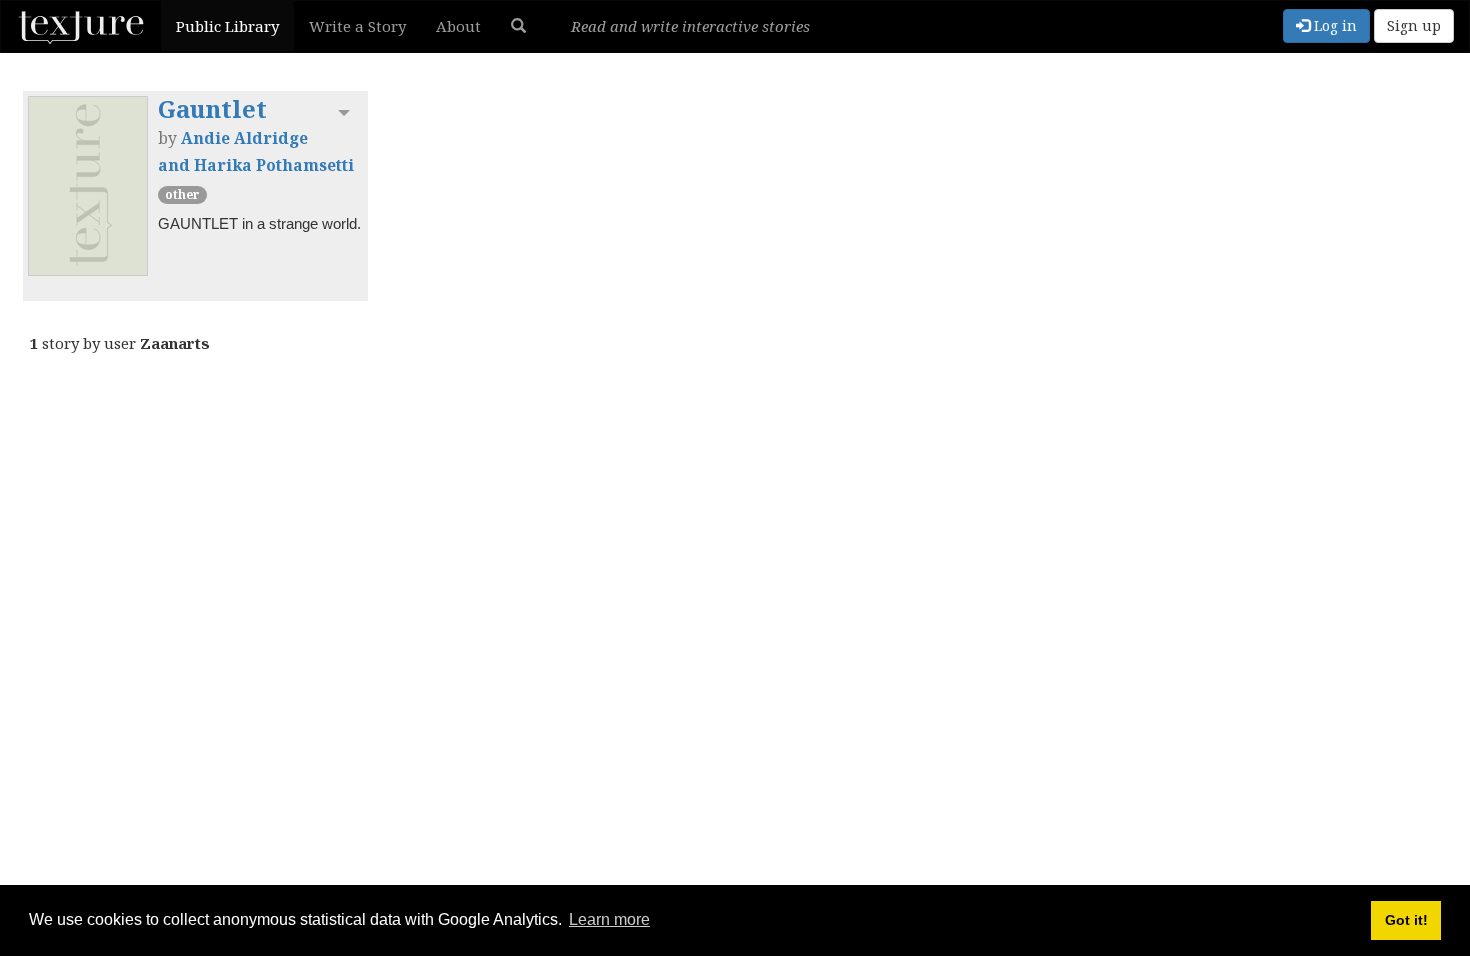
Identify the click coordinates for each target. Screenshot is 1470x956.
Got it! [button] (1406, 920)
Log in (1333, 25)
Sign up (1414, 25)
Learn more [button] (609, 919)
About (458, 26)
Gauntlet (212, 108)
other (182, 194)
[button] (518, 26)
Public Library (227, 26)
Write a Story (357, 26)
